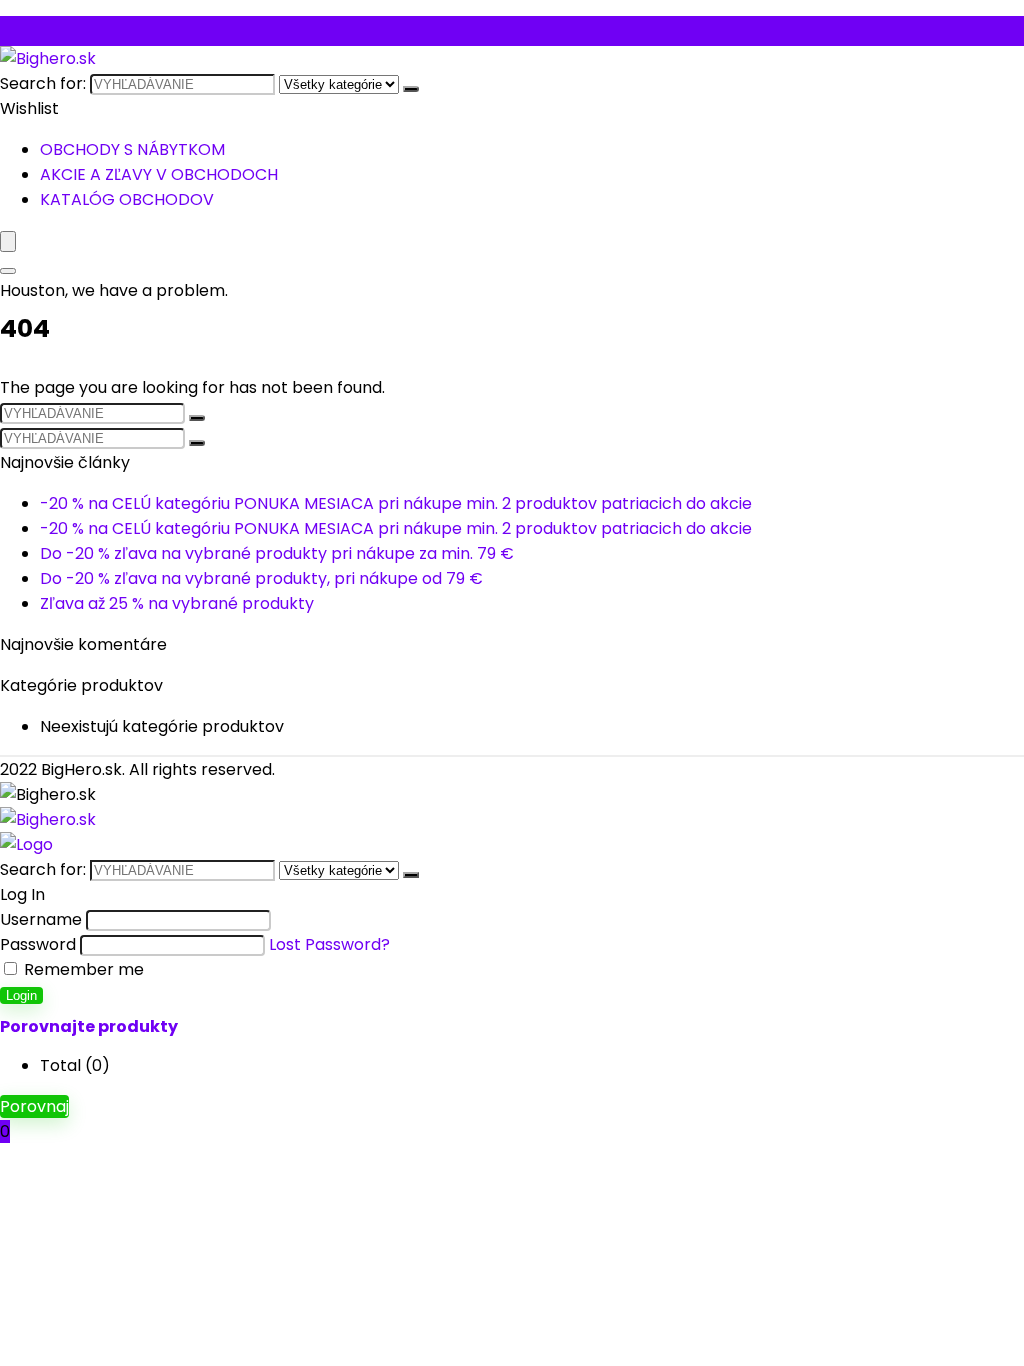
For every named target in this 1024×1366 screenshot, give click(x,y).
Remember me (82, 969)
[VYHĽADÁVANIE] (411, 89)
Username (41, 919)
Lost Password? (329, 944)
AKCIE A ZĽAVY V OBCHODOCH (159, 174)
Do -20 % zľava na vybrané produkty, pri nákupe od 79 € (261, 578)
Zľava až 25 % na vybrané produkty (177, 603)
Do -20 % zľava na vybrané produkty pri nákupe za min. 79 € (277, 553)
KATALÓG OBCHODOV (127, 199)
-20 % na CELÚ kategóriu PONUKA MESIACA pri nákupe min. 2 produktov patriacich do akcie (396, 503)
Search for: (43, 83)
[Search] (8, 271)
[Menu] (8, 241)
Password (38, 944)
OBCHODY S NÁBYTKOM (132, 149)
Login (21, 995)
